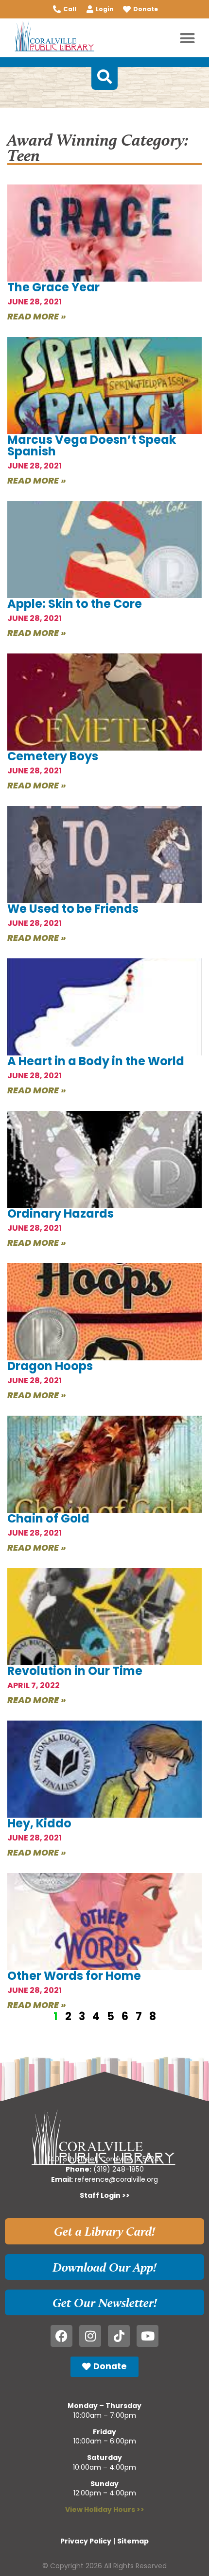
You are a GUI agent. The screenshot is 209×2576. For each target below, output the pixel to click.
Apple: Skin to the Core (75, 604)
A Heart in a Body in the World (96, 1061)
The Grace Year (53, 287)
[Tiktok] (119, 2336)
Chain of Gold (48, 1518)
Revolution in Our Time (75, 1671)
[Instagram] (90, 2336)
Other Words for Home (74, 1976)
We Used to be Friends (73, 909)
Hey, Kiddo (39, 1823)
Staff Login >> (105, 2195)
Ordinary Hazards (61, 1213)
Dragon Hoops (50, 1366)
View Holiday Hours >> (105, 2509)
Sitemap (133, 2541)
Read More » (37, 316)
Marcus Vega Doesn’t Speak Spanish (92, 445)
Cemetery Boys (53, 756)
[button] (188, 38)
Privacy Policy (86, 2541)
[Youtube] (148, 2336)
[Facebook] (61, 2336)
